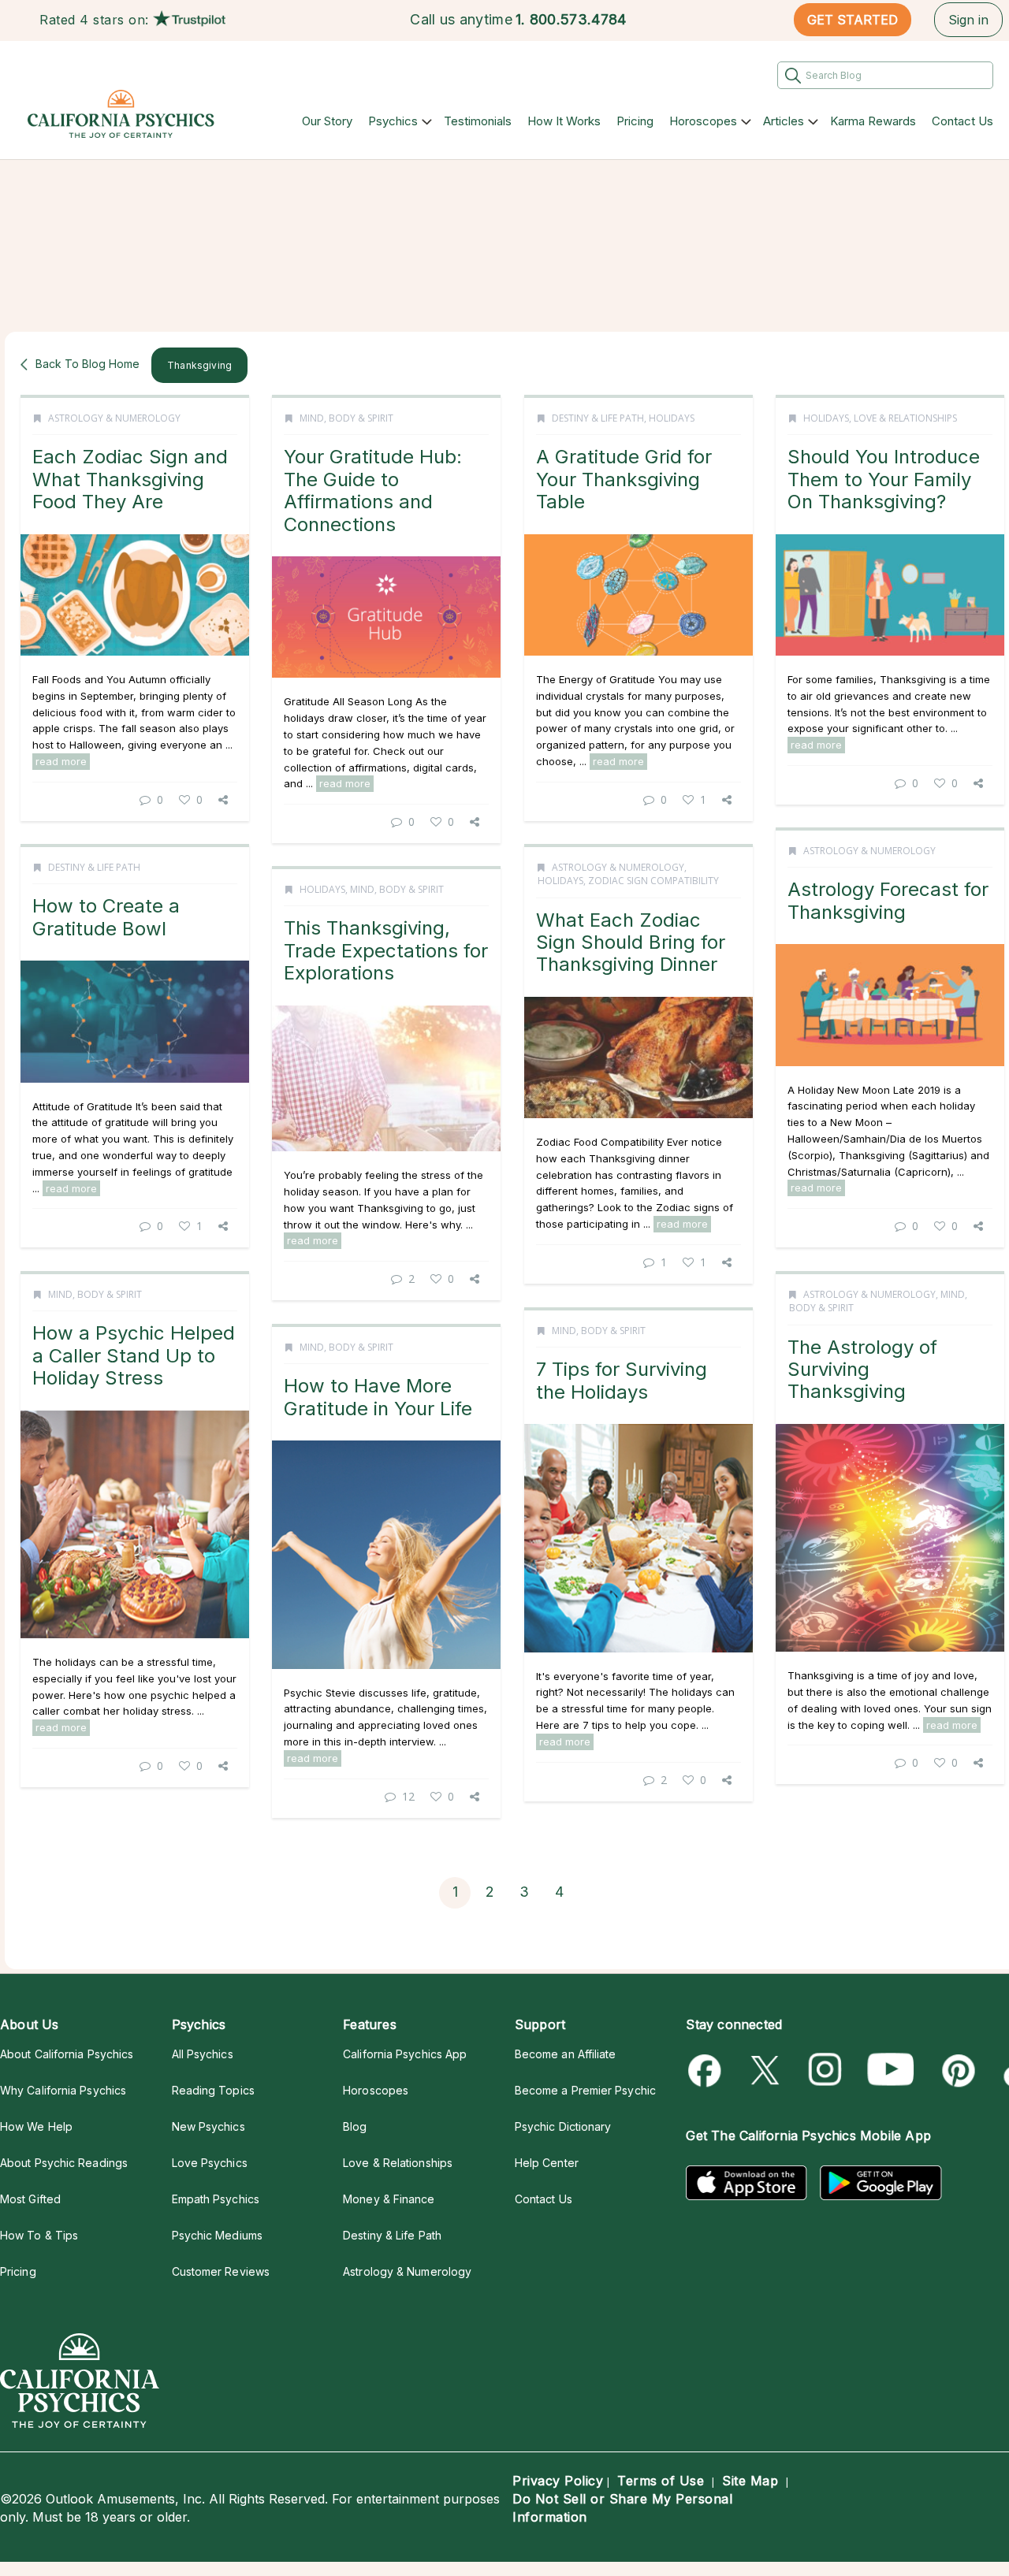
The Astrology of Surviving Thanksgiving (862, 1370)
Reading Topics (213, 2090)
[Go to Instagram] (826, 2070)
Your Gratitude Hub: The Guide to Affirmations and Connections (373, 490)
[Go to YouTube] (891, 2070)
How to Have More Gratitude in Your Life (378, 1397)
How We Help (36, 2126)
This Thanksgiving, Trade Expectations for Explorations (386, 950)
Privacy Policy (558, 2481)
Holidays (672, 418)
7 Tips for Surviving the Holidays (622, 1380)
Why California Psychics (63, 2090)
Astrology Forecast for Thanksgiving (888, 900)
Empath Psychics (216, 2199)
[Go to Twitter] (767, 2070)
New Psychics (209, 2126)
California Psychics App (405, 2054)
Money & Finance (389, 2199)
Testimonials (478, 121)
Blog (355, 2126)
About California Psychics (67, 2054)
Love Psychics (210, 2163)
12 (408, 1796)
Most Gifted (30, 2199)
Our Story (327, 121)
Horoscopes (703, 121)
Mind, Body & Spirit (346, 418)
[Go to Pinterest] (956, 2070)
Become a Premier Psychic (585, 2090)
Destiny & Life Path (598, 418)
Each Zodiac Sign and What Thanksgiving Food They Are (130, 479)
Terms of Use (661, 2481)
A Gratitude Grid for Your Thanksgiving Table (624, 479)
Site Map (750, 2481)
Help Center (547, 2163)
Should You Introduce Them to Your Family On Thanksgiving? (884, 479)
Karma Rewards (873, 121)
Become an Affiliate (566, 2054)
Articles (784, 121)
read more (61, 761)
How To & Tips (39, 2235)
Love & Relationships (905, 418)
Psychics (393, 121)
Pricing (635, 121)
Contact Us (962, 121)
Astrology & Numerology (114, 418)
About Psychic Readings (64, 2163)
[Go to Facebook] (707, 2070)
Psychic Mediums (217, 2235)
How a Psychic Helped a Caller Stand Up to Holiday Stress (134, 1355)
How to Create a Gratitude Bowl (106, 917)
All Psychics (203, 2054)
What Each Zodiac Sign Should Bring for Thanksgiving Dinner (631, 942)
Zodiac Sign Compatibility (653, 881)
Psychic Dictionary (563, 2126)
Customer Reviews (221, 2271)
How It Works (564, 121)
